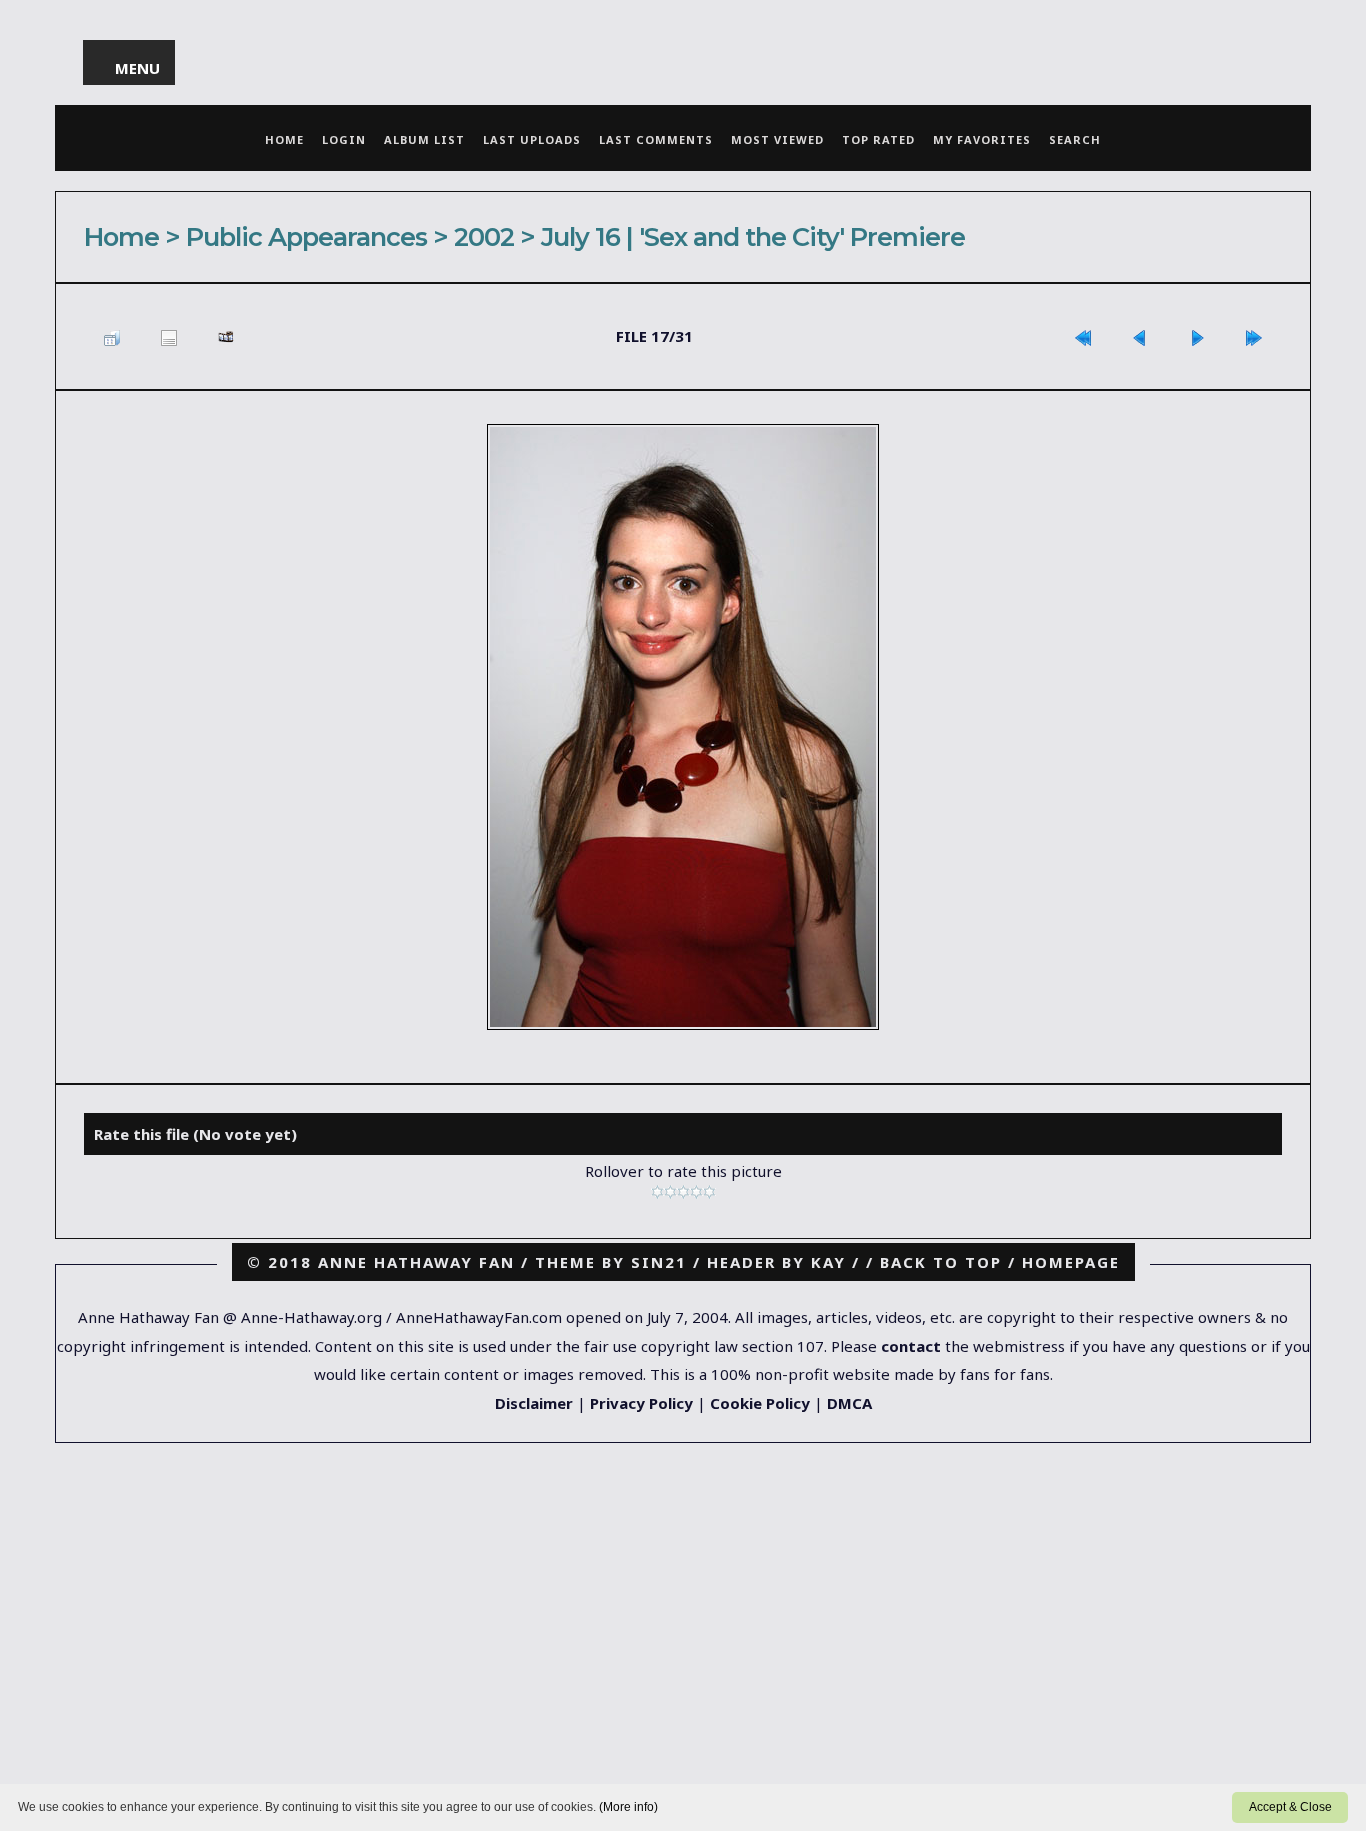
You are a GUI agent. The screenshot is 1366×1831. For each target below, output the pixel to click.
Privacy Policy (641, 1403)
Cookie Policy (760, 1403)
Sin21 (659, 1262)
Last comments (656, 139)
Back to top (941, 1262)
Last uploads (532, 139)
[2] (670, 1192)
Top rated (878, 139)
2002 (484, 236)
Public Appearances (306, 236)
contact (911, 1346)
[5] (709, 1192)
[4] (696, 1192)
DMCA (849, 1403)
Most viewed (777, 139)
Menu (138, 68)
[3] (683, 1192)
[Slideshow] (226, 336)
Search (1075, 139)
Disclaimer (534, 1403)
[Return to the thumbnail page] (112, 336)
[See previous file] (1140, 336)
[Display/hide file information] (169, 336)
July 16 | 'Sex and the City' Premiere (753, 236)
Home (284, 139)
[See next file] (1197, 336)
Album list (424, 139)
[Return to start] (1083, 336)
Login (344, 139)
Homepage (1071, 1262)
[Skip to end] (1254, 336)
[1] (657, 1192)
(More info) (628, 1807)
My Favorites (982, 139)
